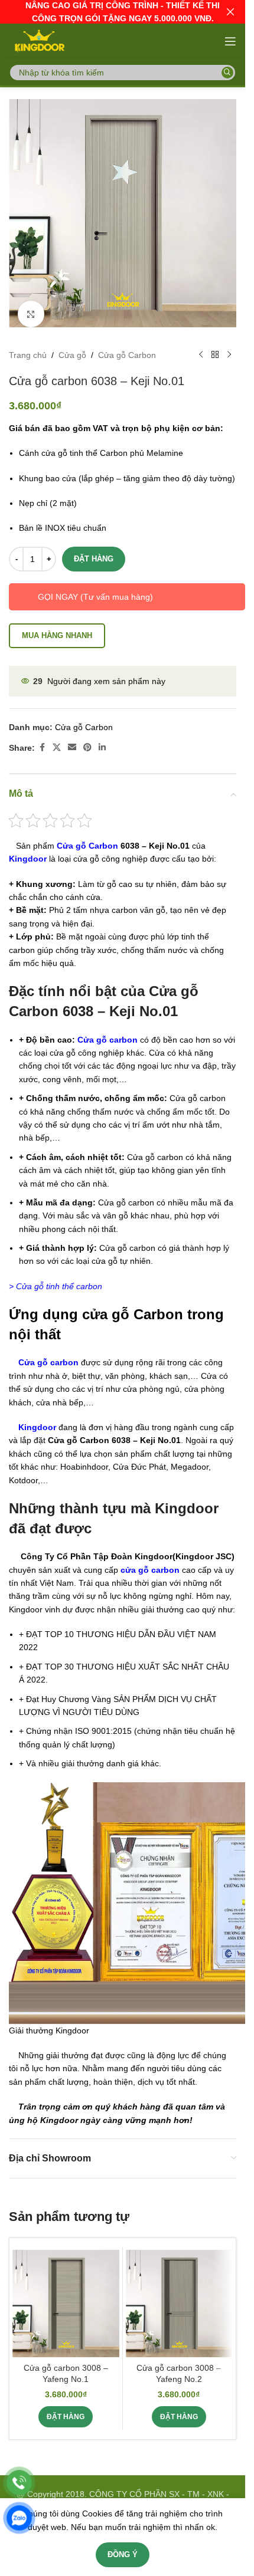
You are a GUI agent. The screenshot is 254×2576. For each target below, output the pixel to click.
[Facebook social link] (42, 739)
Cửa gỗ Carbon (127, 346)
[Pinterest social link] (87, 739)
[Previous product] (201, 346)
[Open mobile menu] (230, 41)
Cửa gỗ (72, 346)
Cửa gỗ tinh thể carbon (59, 1277)
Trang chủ (28, 346)
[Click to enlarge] (31, 305)
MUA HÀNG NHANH (57, 627)
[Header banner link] (123, 12)
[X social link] (57, 739)
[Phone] (19, 2483)
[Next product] (229, 346)
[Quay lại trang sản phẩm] (215, 346)
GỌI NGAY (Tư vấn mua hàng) (95, 588)
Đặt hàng (94, 550)
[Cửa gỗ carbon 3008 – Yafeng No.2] (179, 2294)
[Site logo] (39, 41)
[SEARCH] (227, 73)
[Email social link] (72, 739)
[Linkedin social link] (102, 739)
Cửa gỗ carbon (108, 1031)
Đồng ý (123, 2554)
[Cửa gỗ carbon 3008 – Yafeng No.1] (66, 2294)
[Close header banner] (230, 12)
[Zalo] (19, 2518)
